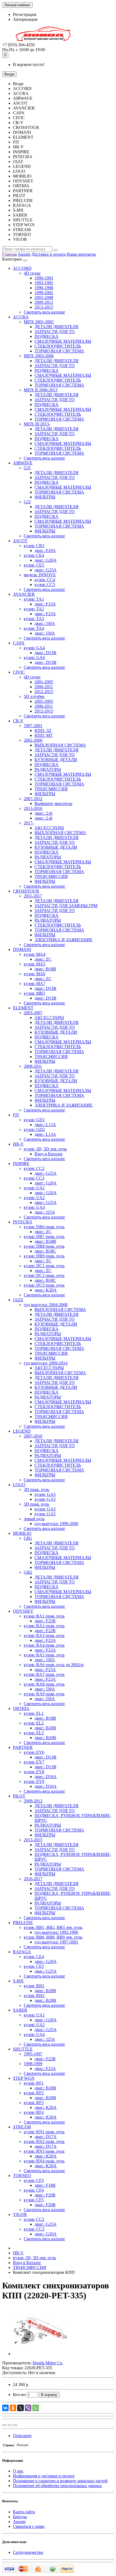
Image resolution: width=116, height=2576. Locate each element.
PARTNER (23, 1747)
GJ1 (27, 468)
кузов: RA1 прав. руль (44, 1616)
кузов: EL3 (34, 1733)
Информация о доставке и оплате (44, 2476)
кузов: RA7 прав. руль (44, 1674)
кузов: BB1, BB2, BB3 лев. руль (53, 1927)
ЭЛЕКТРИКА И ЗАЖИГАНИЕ (64, 940)
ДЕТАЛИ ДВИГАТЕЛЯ (57, 327)
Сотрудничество (28, 2552)
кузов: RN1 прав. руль (44, 2132)
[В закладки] (10, 2425)
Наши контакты (81, 254)
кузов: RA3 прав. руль (44, 1635)
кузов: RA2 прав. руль (44, 1626)
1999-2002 (44, 293)
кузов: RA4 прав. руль (44, 1645)
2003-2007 (33, 1013)
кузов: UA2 (34, 1198)
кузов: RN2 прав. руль (44, 2141)
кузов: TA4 (34, 628)
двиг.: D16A (46, 1777)
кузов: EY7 (34, 1762)
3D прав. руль (36, 1490)
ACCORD (22, 268)
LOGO (19, 1485)
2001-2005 (44, 682)
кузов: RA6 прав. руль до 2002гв (54, 1665)
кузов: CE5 (34, 565)
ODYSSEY (23, 1611)
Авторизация (25, 19)
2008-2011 (33, 1066)
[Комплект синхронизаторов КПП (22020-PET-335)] (40, 2354)
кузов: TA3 (34, 619)
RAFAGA (22, 1952)
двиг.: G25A (46, 570)
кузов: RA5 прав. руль (44, 1655)
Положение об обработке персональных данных (57, 2486)
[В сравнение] (15, 2425)
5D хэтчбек (34, 696)
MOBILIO (22, 1533)
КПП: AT (43, 730)
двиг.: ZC (43, 959)
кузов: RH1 (34, 1986)
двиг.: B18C (45, 1251)
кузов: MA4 (35, 954)
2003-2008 (44, 297)
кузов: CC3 (34, 1178)
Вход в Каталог (49, 1154)
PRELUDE (23, 1923)
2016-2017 (33, 1879)
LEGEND (22, 1431)
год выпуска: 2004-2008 (46, 1305)
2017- (29, 823)
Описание (22, 2436)
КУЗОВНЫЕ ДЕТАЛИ (56, 760)
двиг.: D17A (46, 2137)
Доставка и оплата (49, 254)
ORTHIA (21, 1708)
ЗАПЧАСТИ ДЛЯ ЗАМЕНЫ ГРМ (66, 906)
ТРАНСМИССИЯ (51, 789)
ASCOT (20, 541)
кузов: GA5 (45, 1499)
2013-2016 (33, 808)
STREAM (22, 2127)
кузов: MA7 (35, 984)
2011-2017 (33, 896)
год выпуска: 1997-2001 (56, 1942)
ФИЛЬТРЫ (45, 497)
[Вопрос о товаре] (4, 2425)
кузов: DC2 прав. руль (44, 1275)
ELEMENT (23, 1008)
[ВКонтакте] (5, 2408)
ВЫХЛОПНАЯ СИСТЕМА (60, 745)
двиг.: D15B (45, 653)
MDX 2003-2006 (39, 356)
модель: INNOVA (40, 575)
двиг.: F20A (45, 550)
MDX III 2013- (37, 424)
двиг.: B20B (45, 1728)
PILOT (19, 1796)
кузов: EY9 (34, 1781)
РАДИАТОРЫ (48, 769)
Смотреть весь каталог (45, 312)
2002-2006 (33, 740)
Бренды (20, 2517)
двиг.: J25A (45, 1212)
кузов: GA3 (45, 1494)
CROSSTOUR (26, 891)
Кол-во (19, 2394)
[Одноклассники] (13, 2408)
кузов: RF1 (34, 2083)
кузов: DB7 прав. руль (44, 1237)
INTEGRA (23, 1222)
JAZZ (18, 1300)
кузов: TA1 (34, 599)
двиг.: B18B (45, 969)
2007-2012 (33, 799)
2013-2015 (44, 307)
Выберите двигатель (53, 803)
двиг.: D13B (45, 1757)
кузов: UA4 (34, 1207)
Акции (24, 254)
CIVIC (19, 672)
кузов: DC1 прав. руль (44, 1266)
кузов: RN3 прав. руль (44, 2151)
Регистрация (25, 14)
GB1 (28, 1538)
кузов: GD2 (34, 1129)
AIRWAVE (23, 463)
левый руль (34, 1519)
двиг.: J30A (45, 623)
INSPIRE (21, 1164)
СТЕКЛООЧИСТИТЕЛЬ (58, 346)
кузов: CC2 (34, 1168)
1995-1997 (33, 2054)
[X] (21, 2408)
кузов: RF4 (34, 2112)
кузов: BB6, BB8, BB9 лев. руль (53, 1937)
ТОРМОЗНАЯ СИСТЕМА (59, 351)
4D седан (32, 273)
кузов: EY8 (34, 1772)
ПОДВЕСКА (47, 336)
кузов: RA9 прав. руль (44, 1694)
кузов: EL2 (34, 1723)
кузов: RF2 (34, 2093)
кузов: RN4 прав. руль (44, 2161)
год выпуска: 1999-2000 (56, 1524)
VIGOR (20, 2214)
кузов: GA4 (34, 648)
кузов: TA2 (34, 609)
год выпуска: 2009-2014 (46, 1363)
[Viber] (28, 2408)
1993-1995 (44, 283)
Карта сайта (24, 2512)
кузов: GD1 (34, 1120)
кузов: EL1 (34, 1713)
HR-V (18, 1144)
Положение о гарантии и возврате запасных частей (60, 2481)
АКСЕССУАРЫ (49, 828)
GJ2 (27, 502)
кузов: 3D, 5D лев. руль (45, 1149)
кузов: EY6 (34, 1752)
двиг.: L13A (45, 1125)
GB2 (28, 1572)
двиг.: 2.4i (43, 818)
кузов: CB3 (34, 546)
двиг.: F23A (45, 604)
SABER (20, 2010)
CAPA (19, 643)
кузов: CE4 (34, 555)
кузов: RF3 (34, 2103)
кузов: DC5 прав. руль (44, 1285)
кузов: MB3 (34, 993)
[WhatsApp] (36, 2408)
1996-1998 (44, 288)
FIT (16, 1115)
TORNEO (22, 2176)
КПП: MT (44, 735)
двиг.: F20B (45, 2195)
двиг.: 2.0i (43, 813)
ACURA (21, 317)
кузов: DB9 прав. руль (44, 1256)
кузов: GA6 (34, 658)
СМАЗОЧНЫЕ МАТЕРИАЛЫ (63, 341)
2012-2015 (44, 692)
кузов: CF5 (34, 2200)
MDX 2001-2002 (39, 322)
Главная (9, 254)
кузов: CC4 (45, 580)
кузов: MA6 (35, 974)
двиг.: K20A (46, 1290)
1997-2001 (33, 726)
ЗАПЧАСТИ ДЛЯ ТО (55, 332)
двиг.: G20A (46, 560)
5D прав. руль (36, 1504)
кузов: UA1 (34, 1188)
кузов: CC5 (45, 585)
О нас (18, 2471)
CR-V (18, 721)
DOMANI (22, 949)
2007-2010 (33, 1436)
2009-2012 (44, 302)
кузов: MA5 (35, 964)
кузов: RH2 (34, 1996)
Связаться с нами (29, 2526)
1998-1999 (33, 2064)
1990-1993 (44, 278)
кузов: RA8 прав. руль (44, 1684)
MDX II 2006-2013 (41, 390)
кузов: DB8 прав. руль (44, 1246)
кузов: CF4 (34, 2190)
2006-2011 (44, 687)
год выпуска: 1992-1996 (56, 1932)
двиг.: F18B (45, 2185)
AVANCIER (24, 594)
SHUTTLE (23, 2049)
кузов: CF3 (34, 2180)
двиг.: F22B (45, 1621)
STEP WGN (24, 2078)
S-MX (18, 1981)
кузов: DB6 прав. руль (44, 1227)
